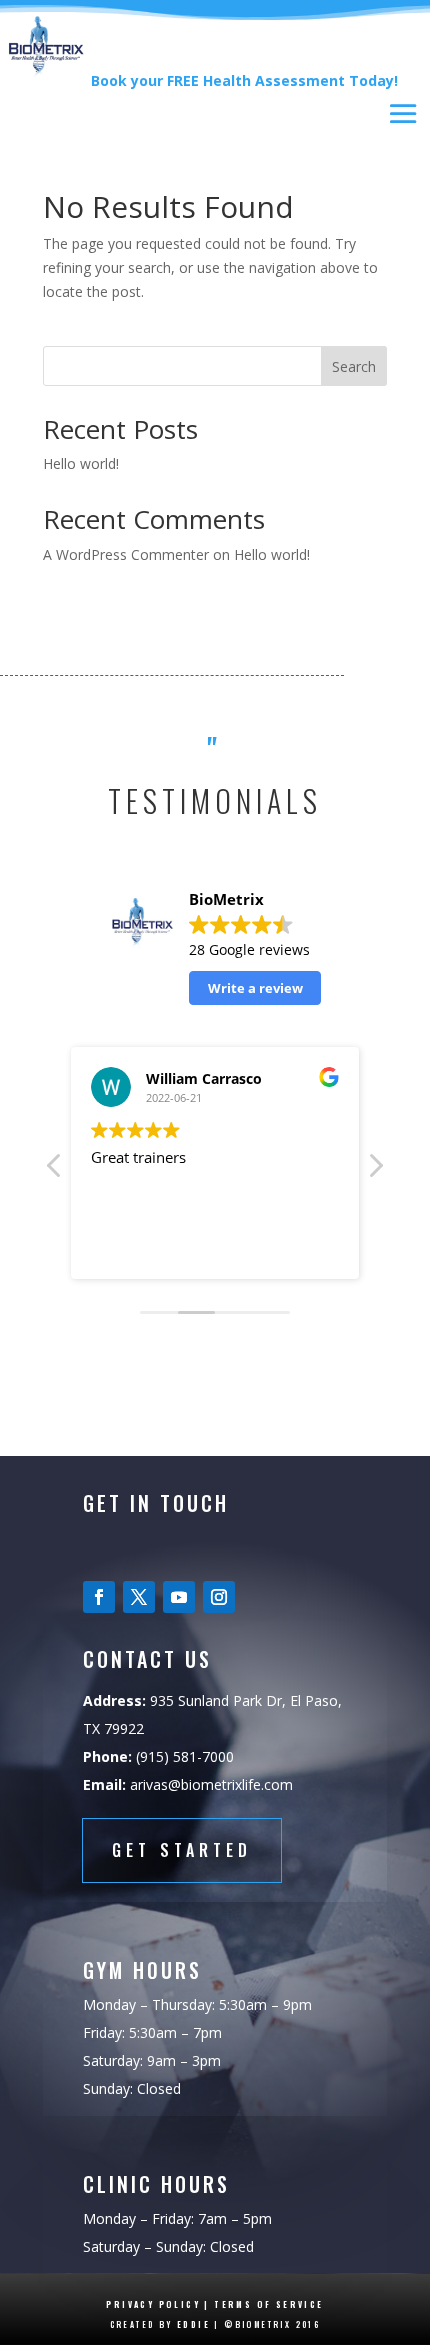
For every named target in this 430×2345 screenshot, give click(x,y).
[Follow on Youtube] (179, 1597)
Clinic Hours (156, 2184)
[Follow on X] (139, 1597)
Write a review (255, 988)
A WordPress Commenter (126, 554)
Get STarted (182, 1850)
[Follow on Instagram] (219, 1597)
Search (354, 366)
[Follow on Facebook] (99, 1597)
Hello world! (81, 463)
